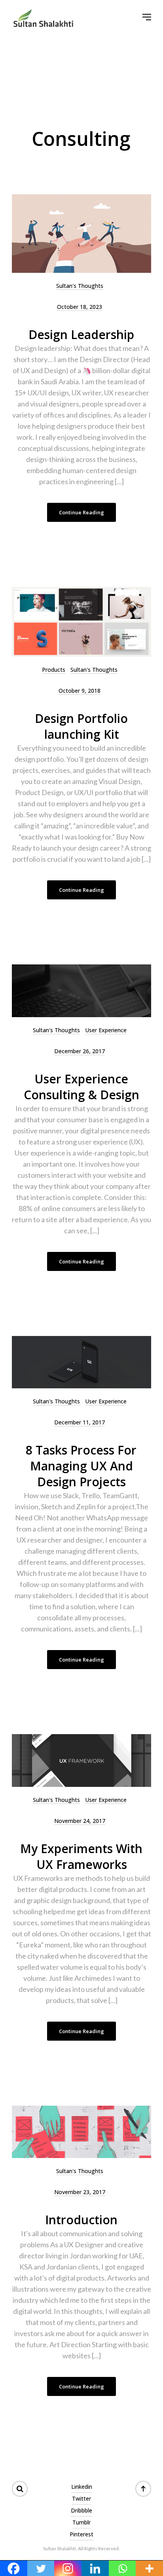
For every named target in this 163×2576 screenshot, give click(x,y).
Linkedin (82, 2487)
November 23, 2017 (80, 2192)
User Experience (106, 1030)
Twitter (81, 2498)
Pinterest (81, 2534)
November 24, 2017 (80, 1821)
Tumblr (81, 2522)
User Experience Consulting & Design (81, 1087)
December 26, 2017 (80, 1051)
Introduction (81, 2220)
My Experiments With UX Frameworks (81, 1856)
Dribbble (81, 2510)
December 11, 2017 (80, 1422)
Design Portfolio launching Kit (81, 726)
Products (54, 670)
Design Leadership (81, 334)
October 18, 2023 (80, 307)
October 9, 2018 (80, 691)
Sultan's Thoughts (80, 286)
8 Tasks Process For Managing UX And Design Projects (81, 1466)
